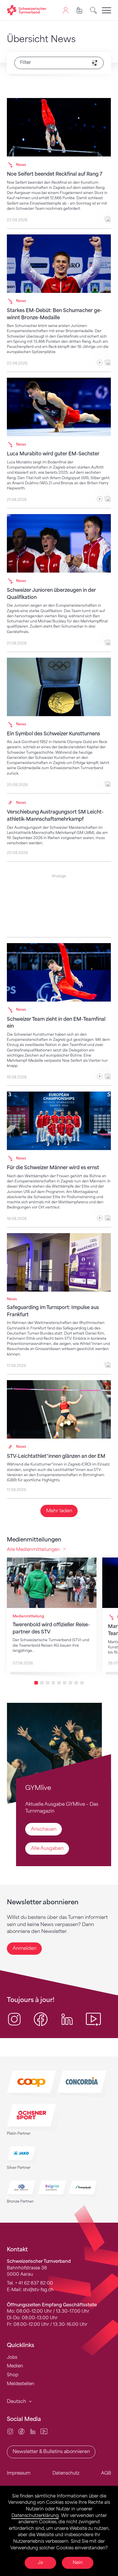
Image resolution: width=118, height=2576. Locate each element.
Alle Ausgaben (47, 1848)
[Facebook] (21, 2431)
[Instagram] (10, 2431)
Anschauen (44, 1829)
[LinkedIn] (33, 2431)
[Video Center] (44, 2431)
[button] (36, 1683)
